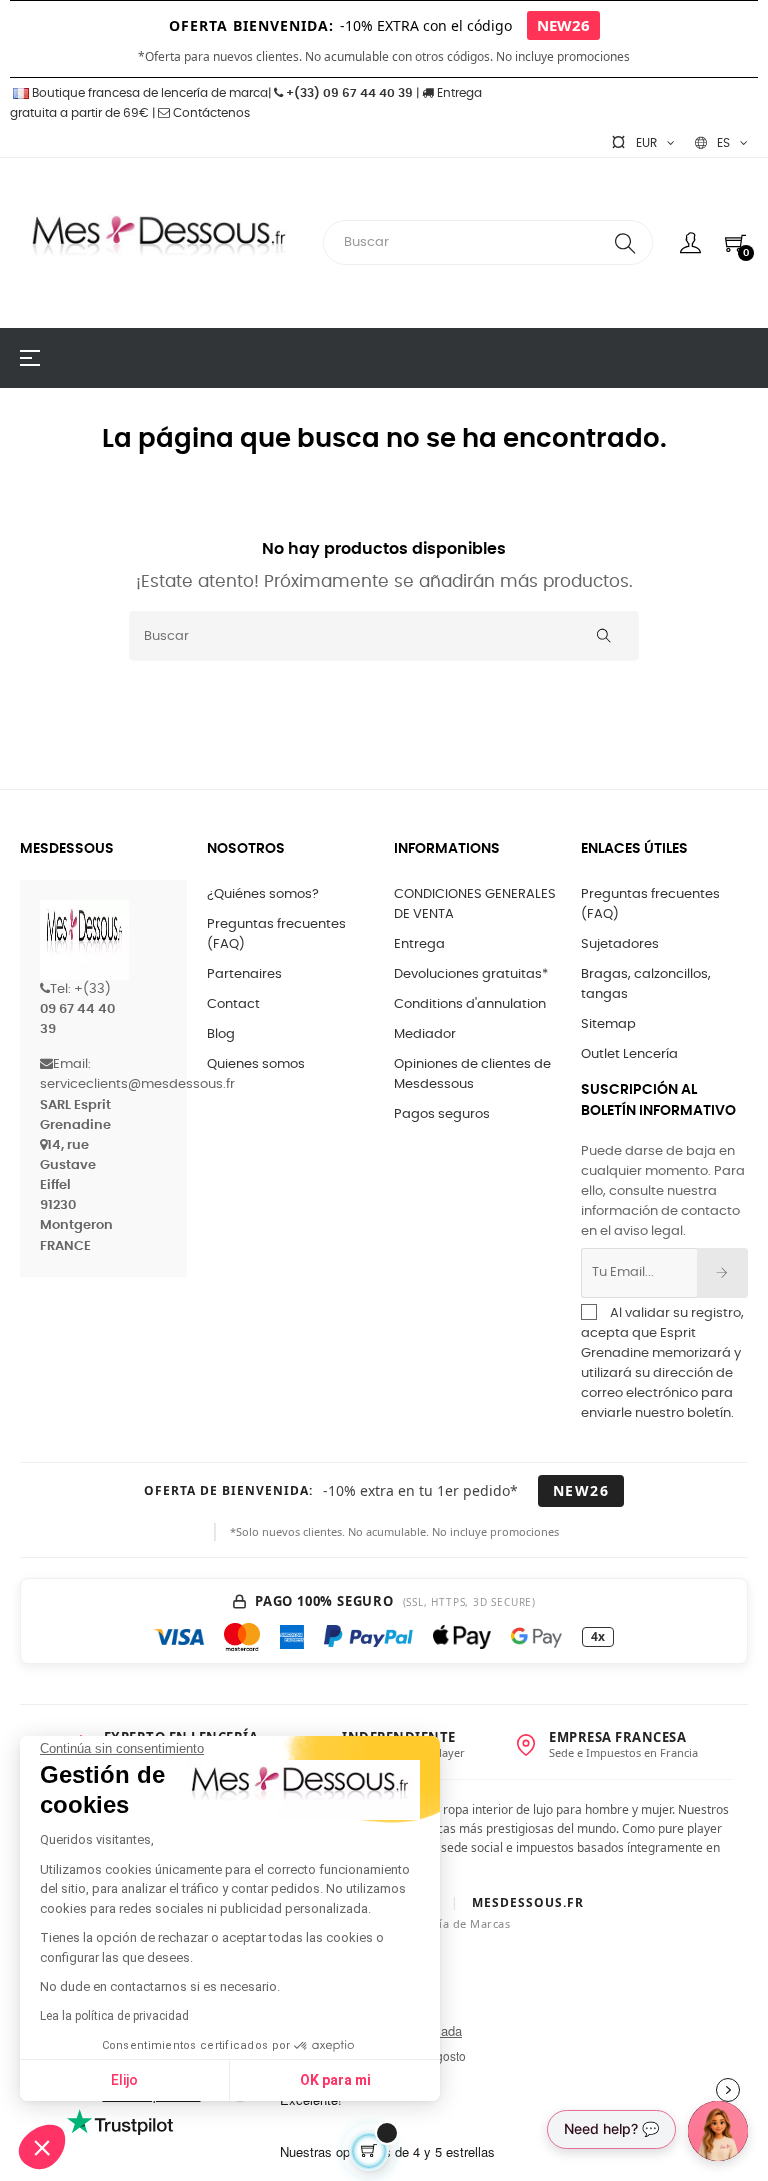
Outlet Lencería (629, 1054)
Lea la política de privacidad (114, 2016)
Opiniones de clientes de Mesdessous (472, 1074)
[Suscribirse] (722, 1273)
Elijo (124, 2080)
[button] (42, 2147)
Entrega (419, 944)
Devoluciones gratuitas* (471, 974)
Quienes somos (256, 1064)
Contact (233, 1004)
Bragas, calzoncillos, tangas (646, 984)
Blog (221, 1034)
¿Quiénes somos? (263, 894)
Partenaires (244, 974)
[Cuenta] (690, 243)
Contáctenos (210, 113)
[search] (625, 242)
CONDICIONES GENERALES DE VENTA (475, 904)
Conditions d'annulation (470, 1004)
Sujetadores (620, 944)
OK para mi (335, 2080)
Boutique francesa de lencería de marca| (151, 93)
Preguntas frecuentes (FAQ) (276, 934)
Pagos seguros (442, 1114)
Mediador (425, 1034)
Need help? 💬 (611, 2128)
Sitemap (608, 1024)
